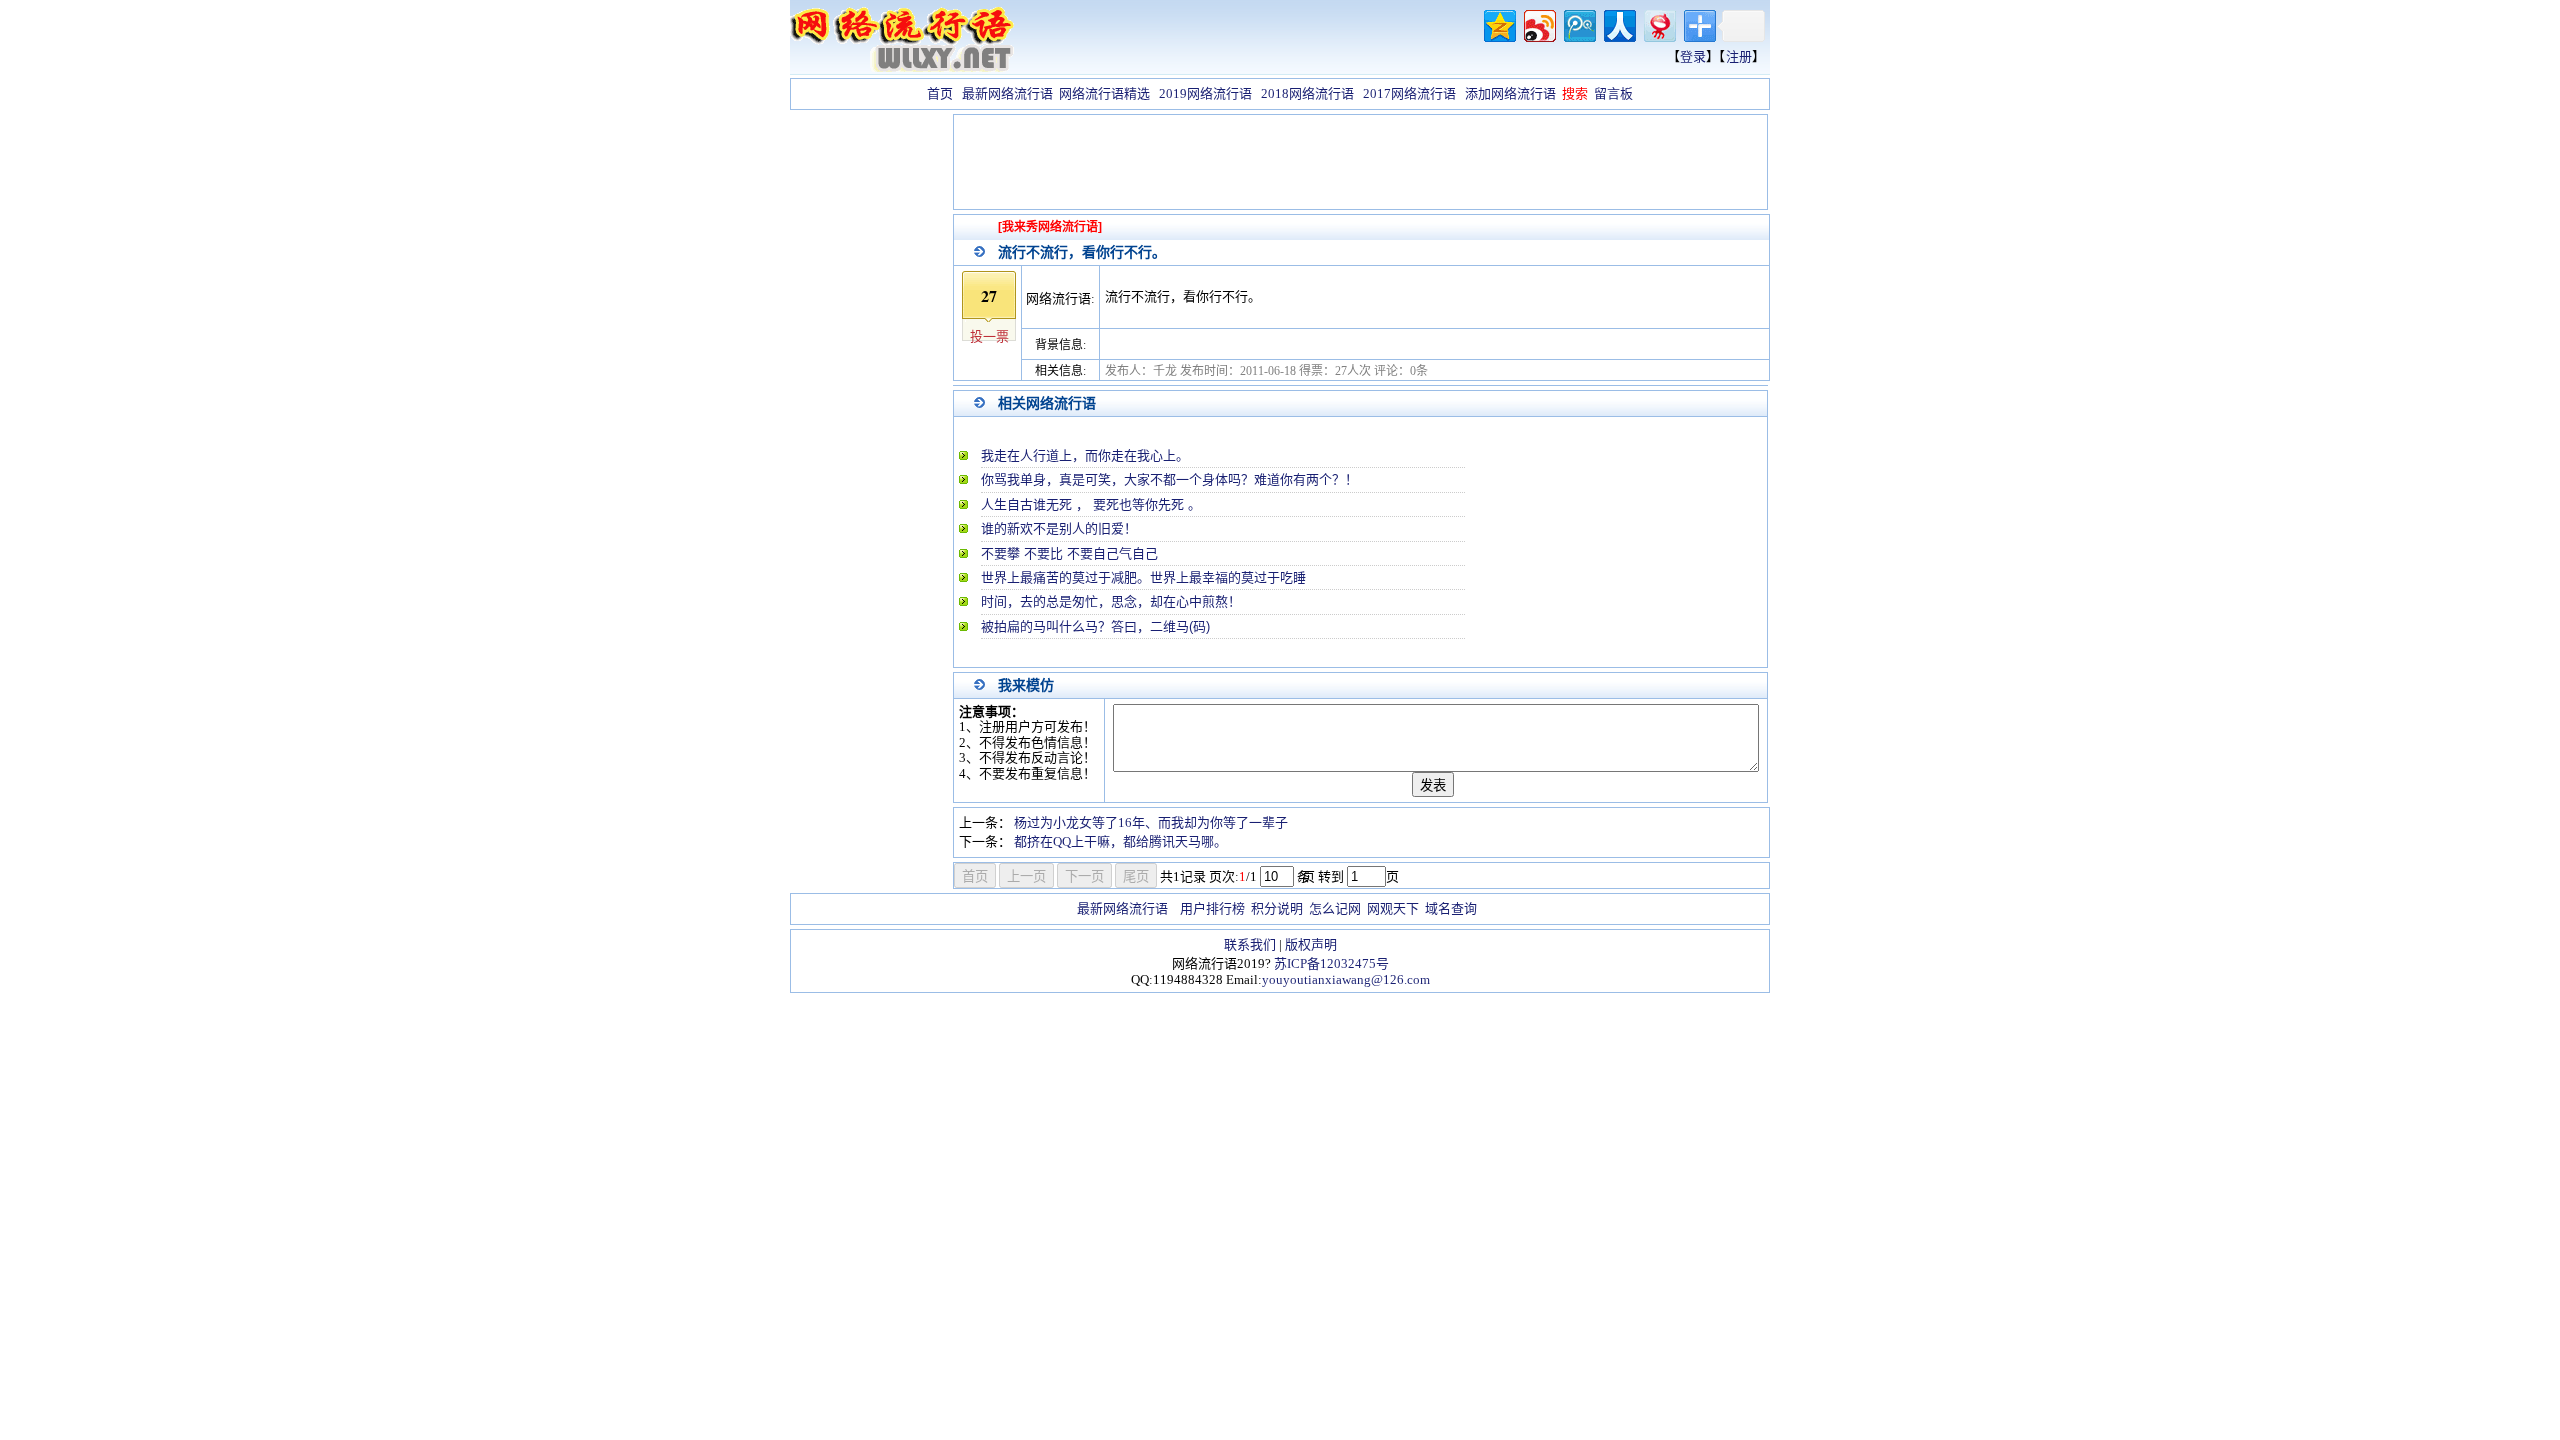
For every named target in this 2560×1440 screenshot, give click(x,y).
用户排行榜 (1212, 908)
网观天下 (1393, 908)
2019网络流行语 (1205, 93)
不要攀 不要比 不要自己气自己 (1069, 553)
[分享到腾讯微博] (1578, 23)
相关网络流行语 (1047, 403)
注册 (1739, 56)
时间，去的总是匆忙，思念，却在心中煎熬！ (1111, 601)
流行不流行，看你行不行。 (1082, 252)
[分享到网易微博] (1658, 23)
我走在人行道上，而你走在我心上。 (1085, 455)
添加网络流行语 (1510, 93)
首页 (940, 93)
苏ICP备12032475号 (1331, 963)
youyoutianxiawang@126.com (1346, 979)
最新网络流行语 (1007, 93)
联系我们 (1250, 944)
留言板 (1613, 93)
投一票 (989, 336)
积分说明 (1277, 908)
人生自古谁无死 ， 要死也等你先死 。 (1091, 504)
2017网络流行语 (1409, 93)
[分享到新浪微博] (1538, 23)
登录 (1693, 56)
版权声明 (1311, 944)
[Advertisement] (870, 414)
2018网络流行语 (1307, 93)
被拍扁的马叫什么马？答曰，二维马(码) (1095, 626)
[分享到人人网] (1618, 23)
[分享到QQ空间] (1498, 23)
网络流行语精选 (1104, 93)
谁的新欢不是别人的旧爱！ (1059, 528)
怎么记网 (1335, 908)
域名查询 (1451, 908)
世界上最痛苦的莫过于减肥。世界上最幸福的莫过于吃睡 (1143, 577)
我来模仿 (1026, 685)
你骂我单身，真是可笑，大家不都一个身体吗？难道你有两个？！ (1169, 479)
